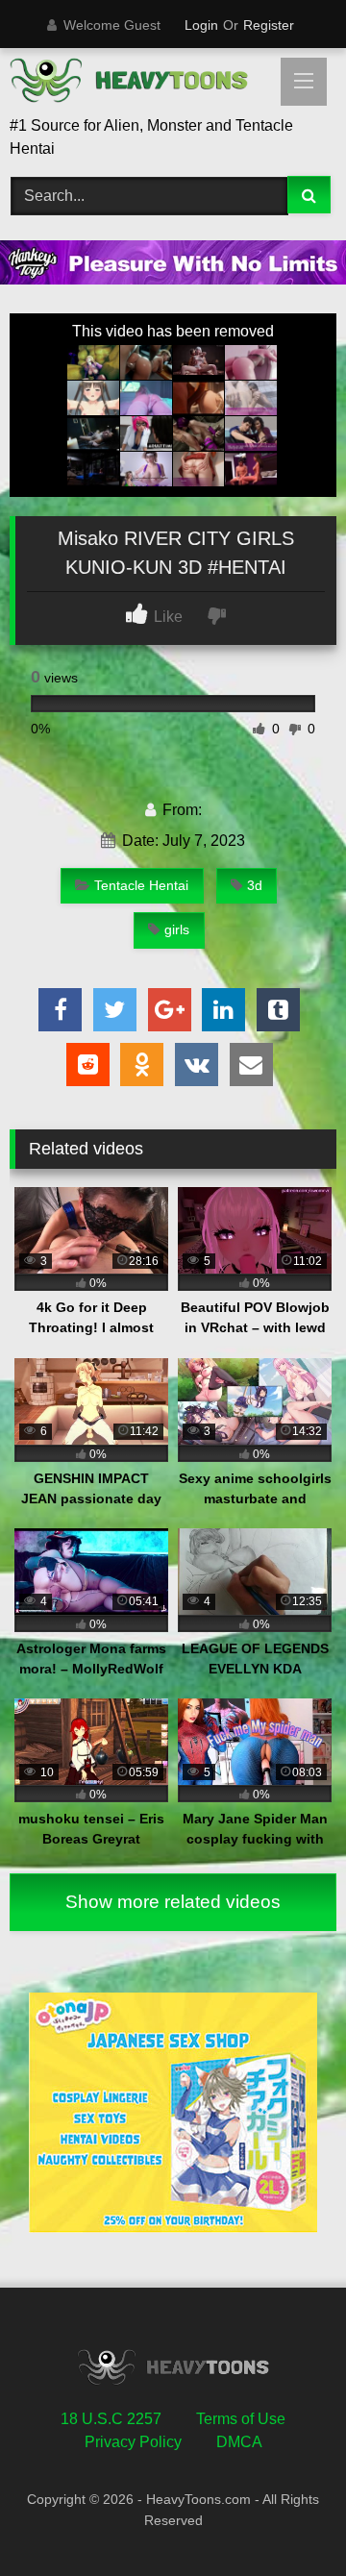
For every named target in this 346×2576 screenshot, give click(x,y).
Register (269, 25)
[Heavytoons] (142, 84)
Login (201, 25)
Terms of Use (241, 2419)
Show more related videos (173, 1902)
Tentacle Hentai (141, 885)
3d (255, 885)
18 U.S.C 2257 (111, 2419)
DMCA (239, 2442)
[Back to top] (286, 2519)
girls (177, 929)
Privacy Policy (133, 2442)
